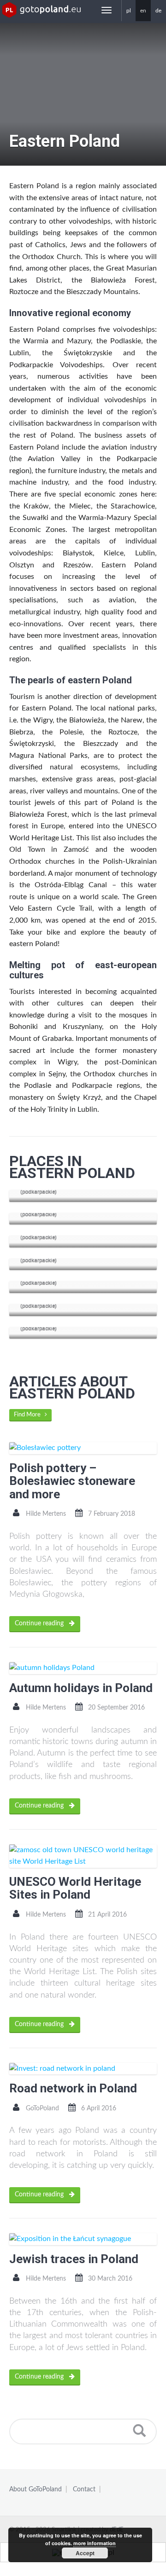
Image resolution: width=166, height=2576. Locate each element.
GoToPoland (42, 2108)
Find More (29, 1415)
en (143, 11)
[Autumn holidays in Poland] (83, 1668)
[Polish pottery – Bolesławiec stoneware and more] (83, 1448)
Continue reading (40, 1623)
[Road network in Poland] (83, 2069)
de (158, 11)
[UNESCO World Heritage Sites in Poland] (83, 1856)
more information (95, 2543)
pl (129, 11)
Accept (85, 2553)
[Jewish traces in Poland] (83, 2239)
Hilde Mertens (46, 1514)
